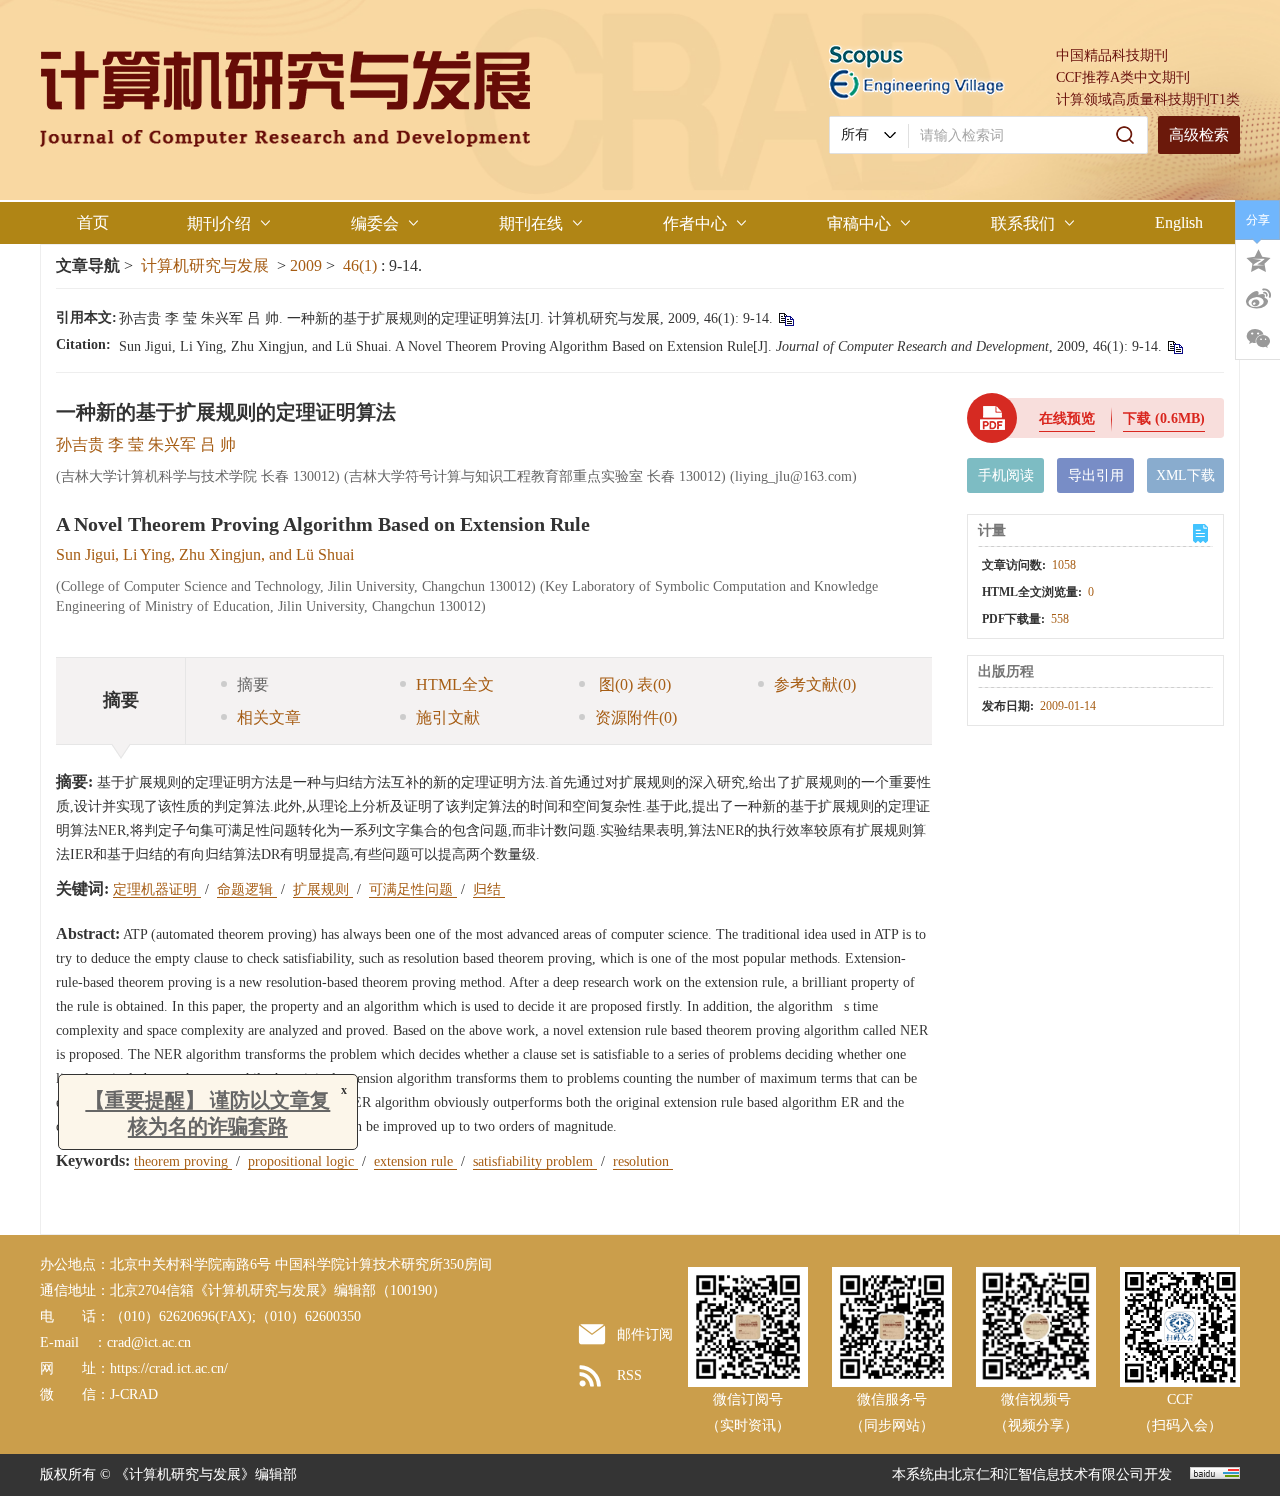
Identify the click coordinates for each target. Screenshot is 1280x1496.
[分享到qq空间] (1258, 259)
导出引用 (1096, 475)
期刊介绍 (219, 223)
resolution (643, 1161)
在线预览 (1067, 418)
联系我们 (1023, 223)
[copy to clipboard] (1174, 346)
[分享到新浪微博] (1258, 299)
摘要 (253, 684)
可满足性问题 (413, 889)
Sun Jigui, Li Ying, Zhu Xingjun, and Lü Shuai (205, 554)
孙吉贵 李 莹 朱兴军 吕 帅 (146, 444)
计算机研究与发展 (205, 265)
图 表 (633, 684)
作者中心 (695, 223)
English (1179, 222)
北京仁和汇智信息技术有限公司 (1046, 1474)
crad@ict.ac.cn (149, 1342)
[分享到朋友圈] (1258, 339)
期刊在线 (531, 223)
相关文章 (269, 717)
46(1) (362, 265)
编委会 (375, 223)
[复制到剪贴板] (785, 318)
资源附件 (636, 717)
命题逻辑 (247, 889)
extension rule (415, 1161)
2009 (306, 265)
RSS (629, 1375)
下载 (1164, 418)
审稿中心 (859, 223)
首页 (93, 222)
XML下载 (1185, 475)
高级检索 (1199, 135)
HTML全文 (455, 684)
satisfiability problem (535, 1161)
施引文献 (448, 717)
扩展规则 (323, 889)
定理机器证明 (157, 889)
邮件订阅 (645, 1334)
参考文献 (815, 684)
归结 (489, 889)
